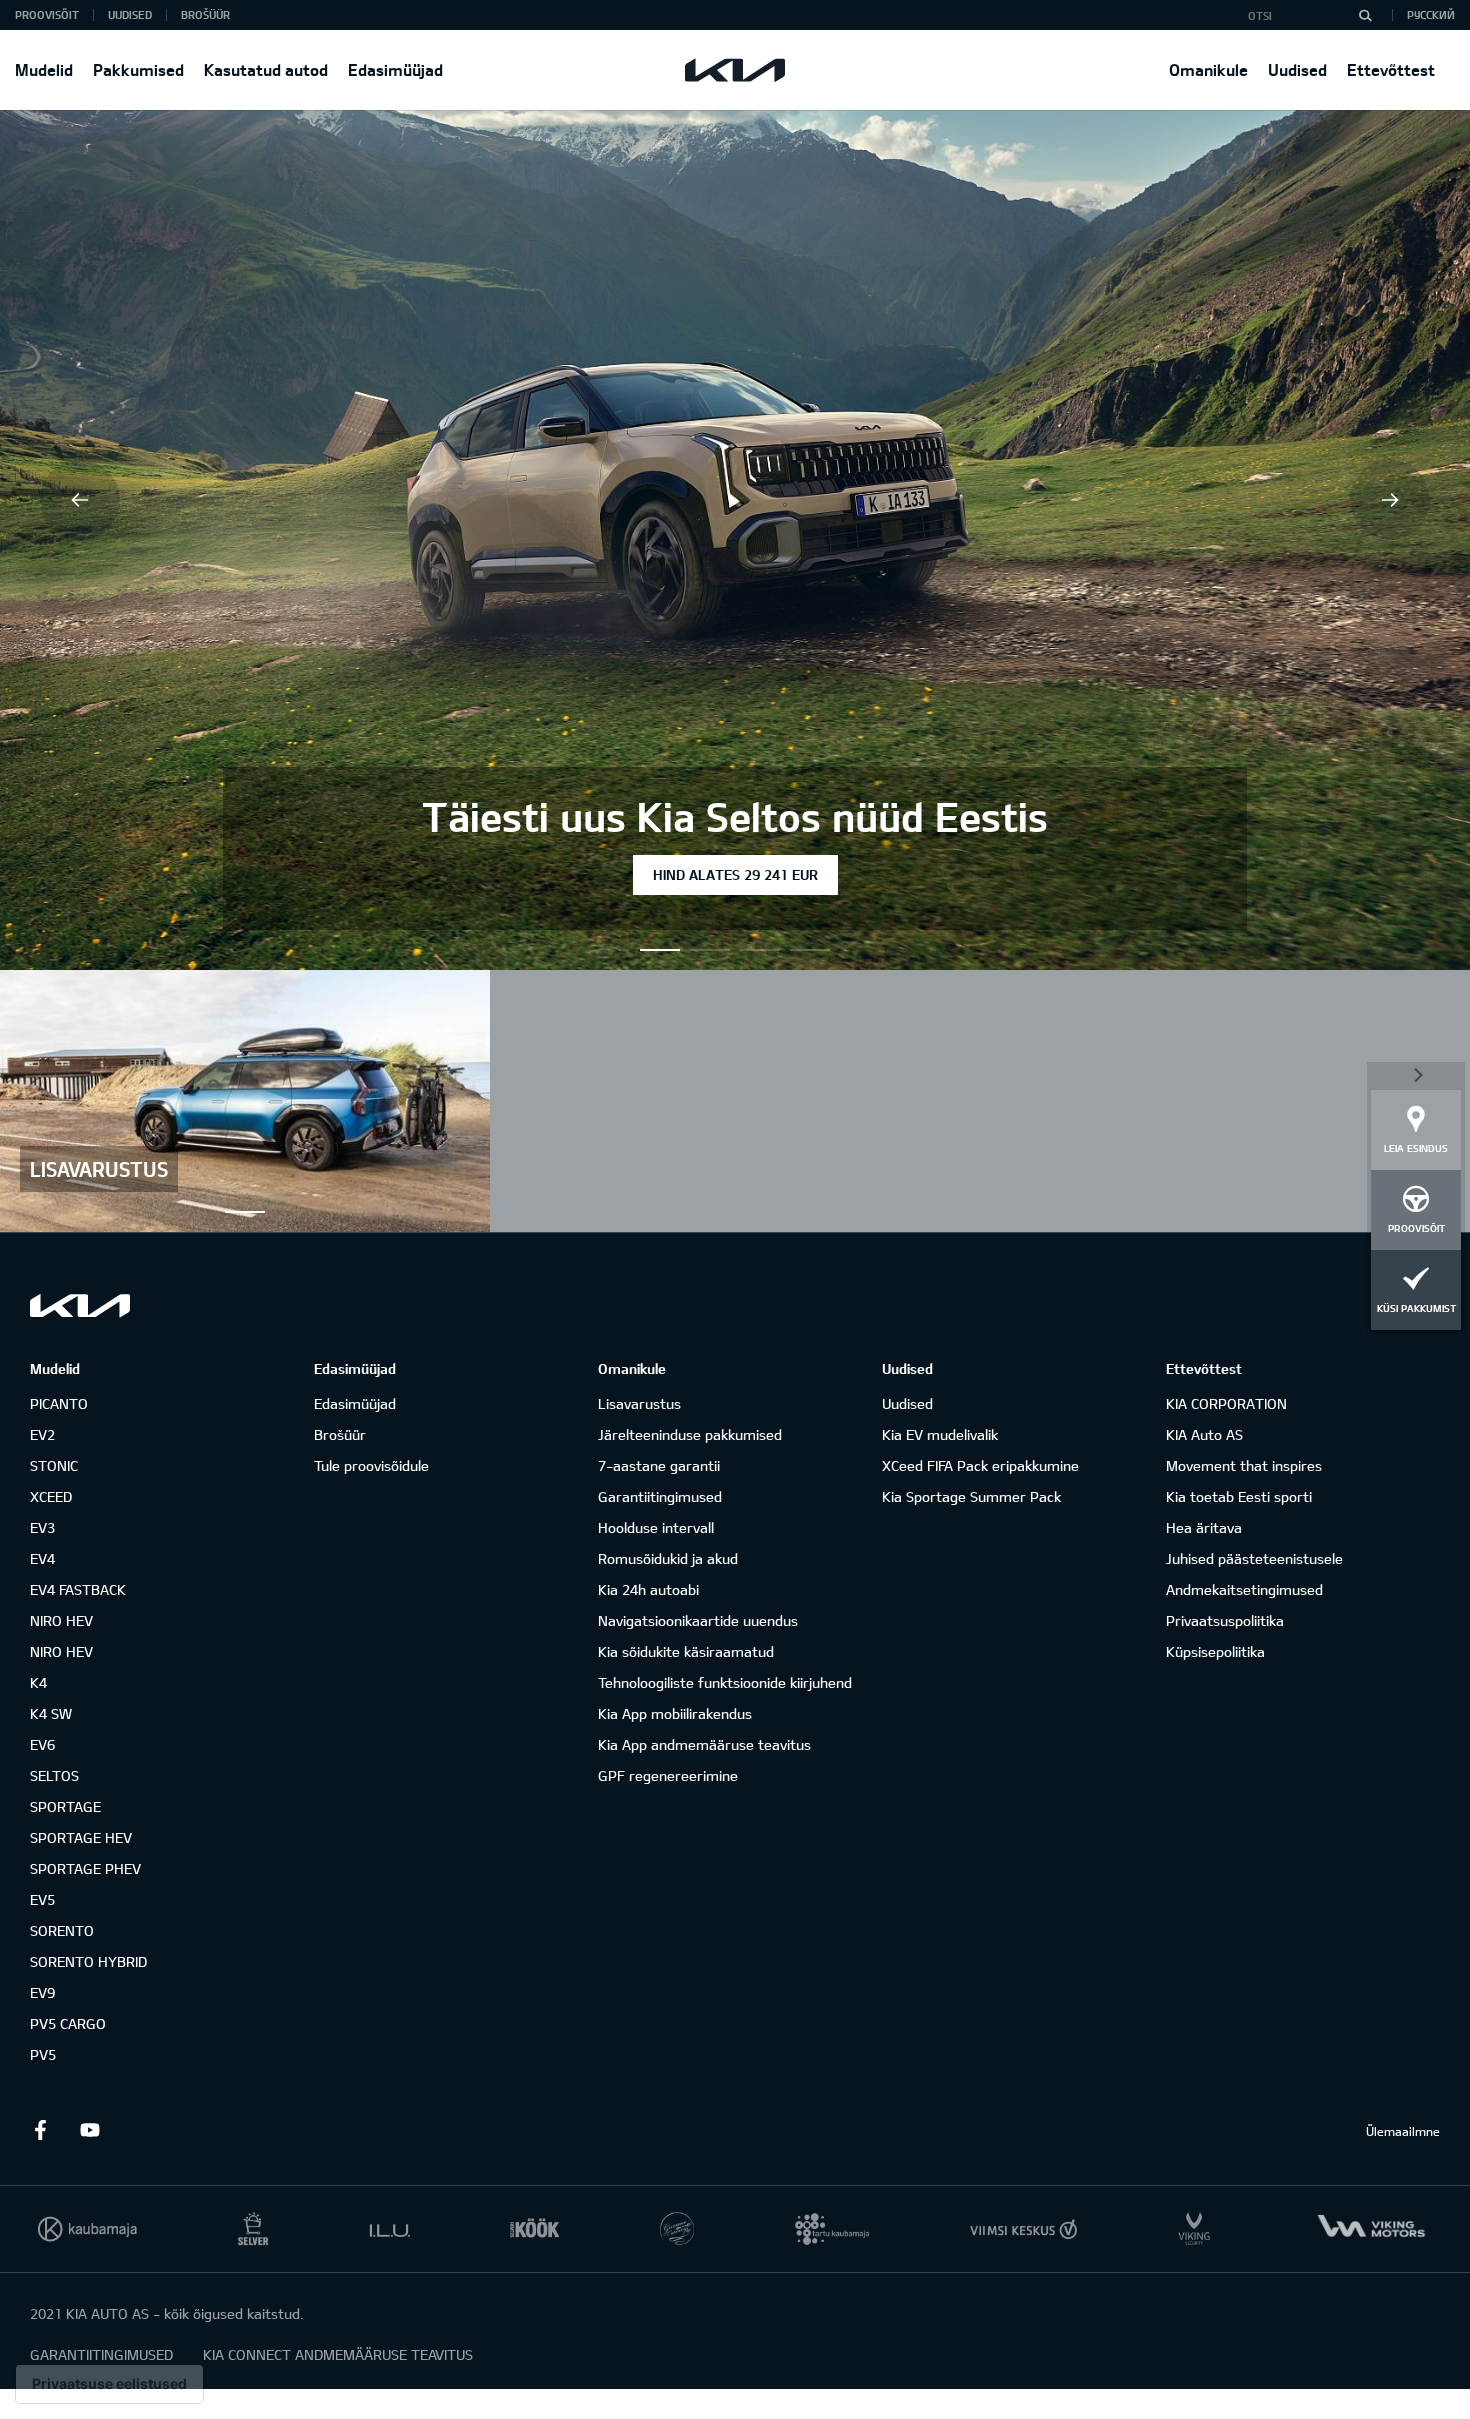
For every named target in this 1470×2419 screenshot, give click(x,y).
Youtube (90, 2130)
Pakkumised (138, 69)
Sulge (1416, 1074)
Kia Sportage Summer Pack (971, 1496)
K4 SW (51, 1713)
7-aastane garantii (659, 1465)
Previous (80, 500)
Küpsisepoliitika (1215, 1651)
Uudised (1297, 69)
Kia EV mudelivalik (940, 1434)
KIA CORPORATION (1226, 1403)
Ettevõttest (1391, 69)
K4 (38, 1682)
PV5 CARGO (68, 2023)
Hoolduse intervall (656, 1527)
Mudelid (44, 69)
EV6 (42, 1744)
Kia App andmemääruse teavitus (704, 1744)
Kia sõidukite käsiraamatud (686, 1651)
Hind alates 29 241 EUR (735, 874)
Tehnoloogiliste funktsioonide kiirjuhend (725, 1682)
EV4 (42, 1558)
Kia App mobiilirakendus (675, 1713)
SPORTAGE (65, 1806)
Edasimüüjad (395, 69)
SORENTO (62, 1930)
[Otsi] (1365, 15)
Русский (1431, 14)
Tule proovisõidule (371, 1465)
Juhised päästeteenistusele (1254, 1558)
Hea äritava (1204, 1527)
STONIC (54, 1465)
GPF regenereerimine (668, 1775)
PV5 (43, 2054)
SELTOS (54, 1775)
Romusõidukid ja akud (668, 1558)
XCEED (51, 1496)
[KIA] (735, 70)
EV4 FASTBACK (78, 1589)
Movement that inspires (1244, 1465)
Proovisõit (47, 14)
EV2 (42, 1434)
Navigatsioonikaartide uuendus (698, 1620)
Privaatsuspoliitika (1225, 1620)
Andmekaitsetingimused (1244, 1589)
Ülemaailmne (1403, 2131)
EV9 (42, 1992)
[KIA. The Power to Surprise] (80, 1305)
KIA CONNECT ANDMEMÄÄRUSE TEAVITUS (338, 2354)
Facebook (40, 2130)
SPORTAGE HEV (81, 1837)
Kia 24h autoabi (648, 1589)
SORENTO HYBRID (88, 1961)
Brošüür (205, 14)
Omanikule (1208, 69)
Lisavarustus (639, 1403)
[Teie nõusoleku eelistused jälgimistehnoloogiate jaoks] (109, 2384)
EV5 (42, 1899)
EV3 (42, 1527)
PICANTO (59, 1403)
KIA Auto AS (1204, 1434)
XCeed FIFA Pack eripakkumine (980, 1465)
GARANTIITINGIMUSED (101, 2354)
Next (1390, 500)
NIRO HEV (61, 1620)
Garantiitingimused (660, 1496)
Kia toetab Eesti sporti (1239, 1496)
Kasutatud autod (266, 69)
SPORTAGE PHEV (85, 1868)
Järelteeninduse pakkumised (690, 1434)
